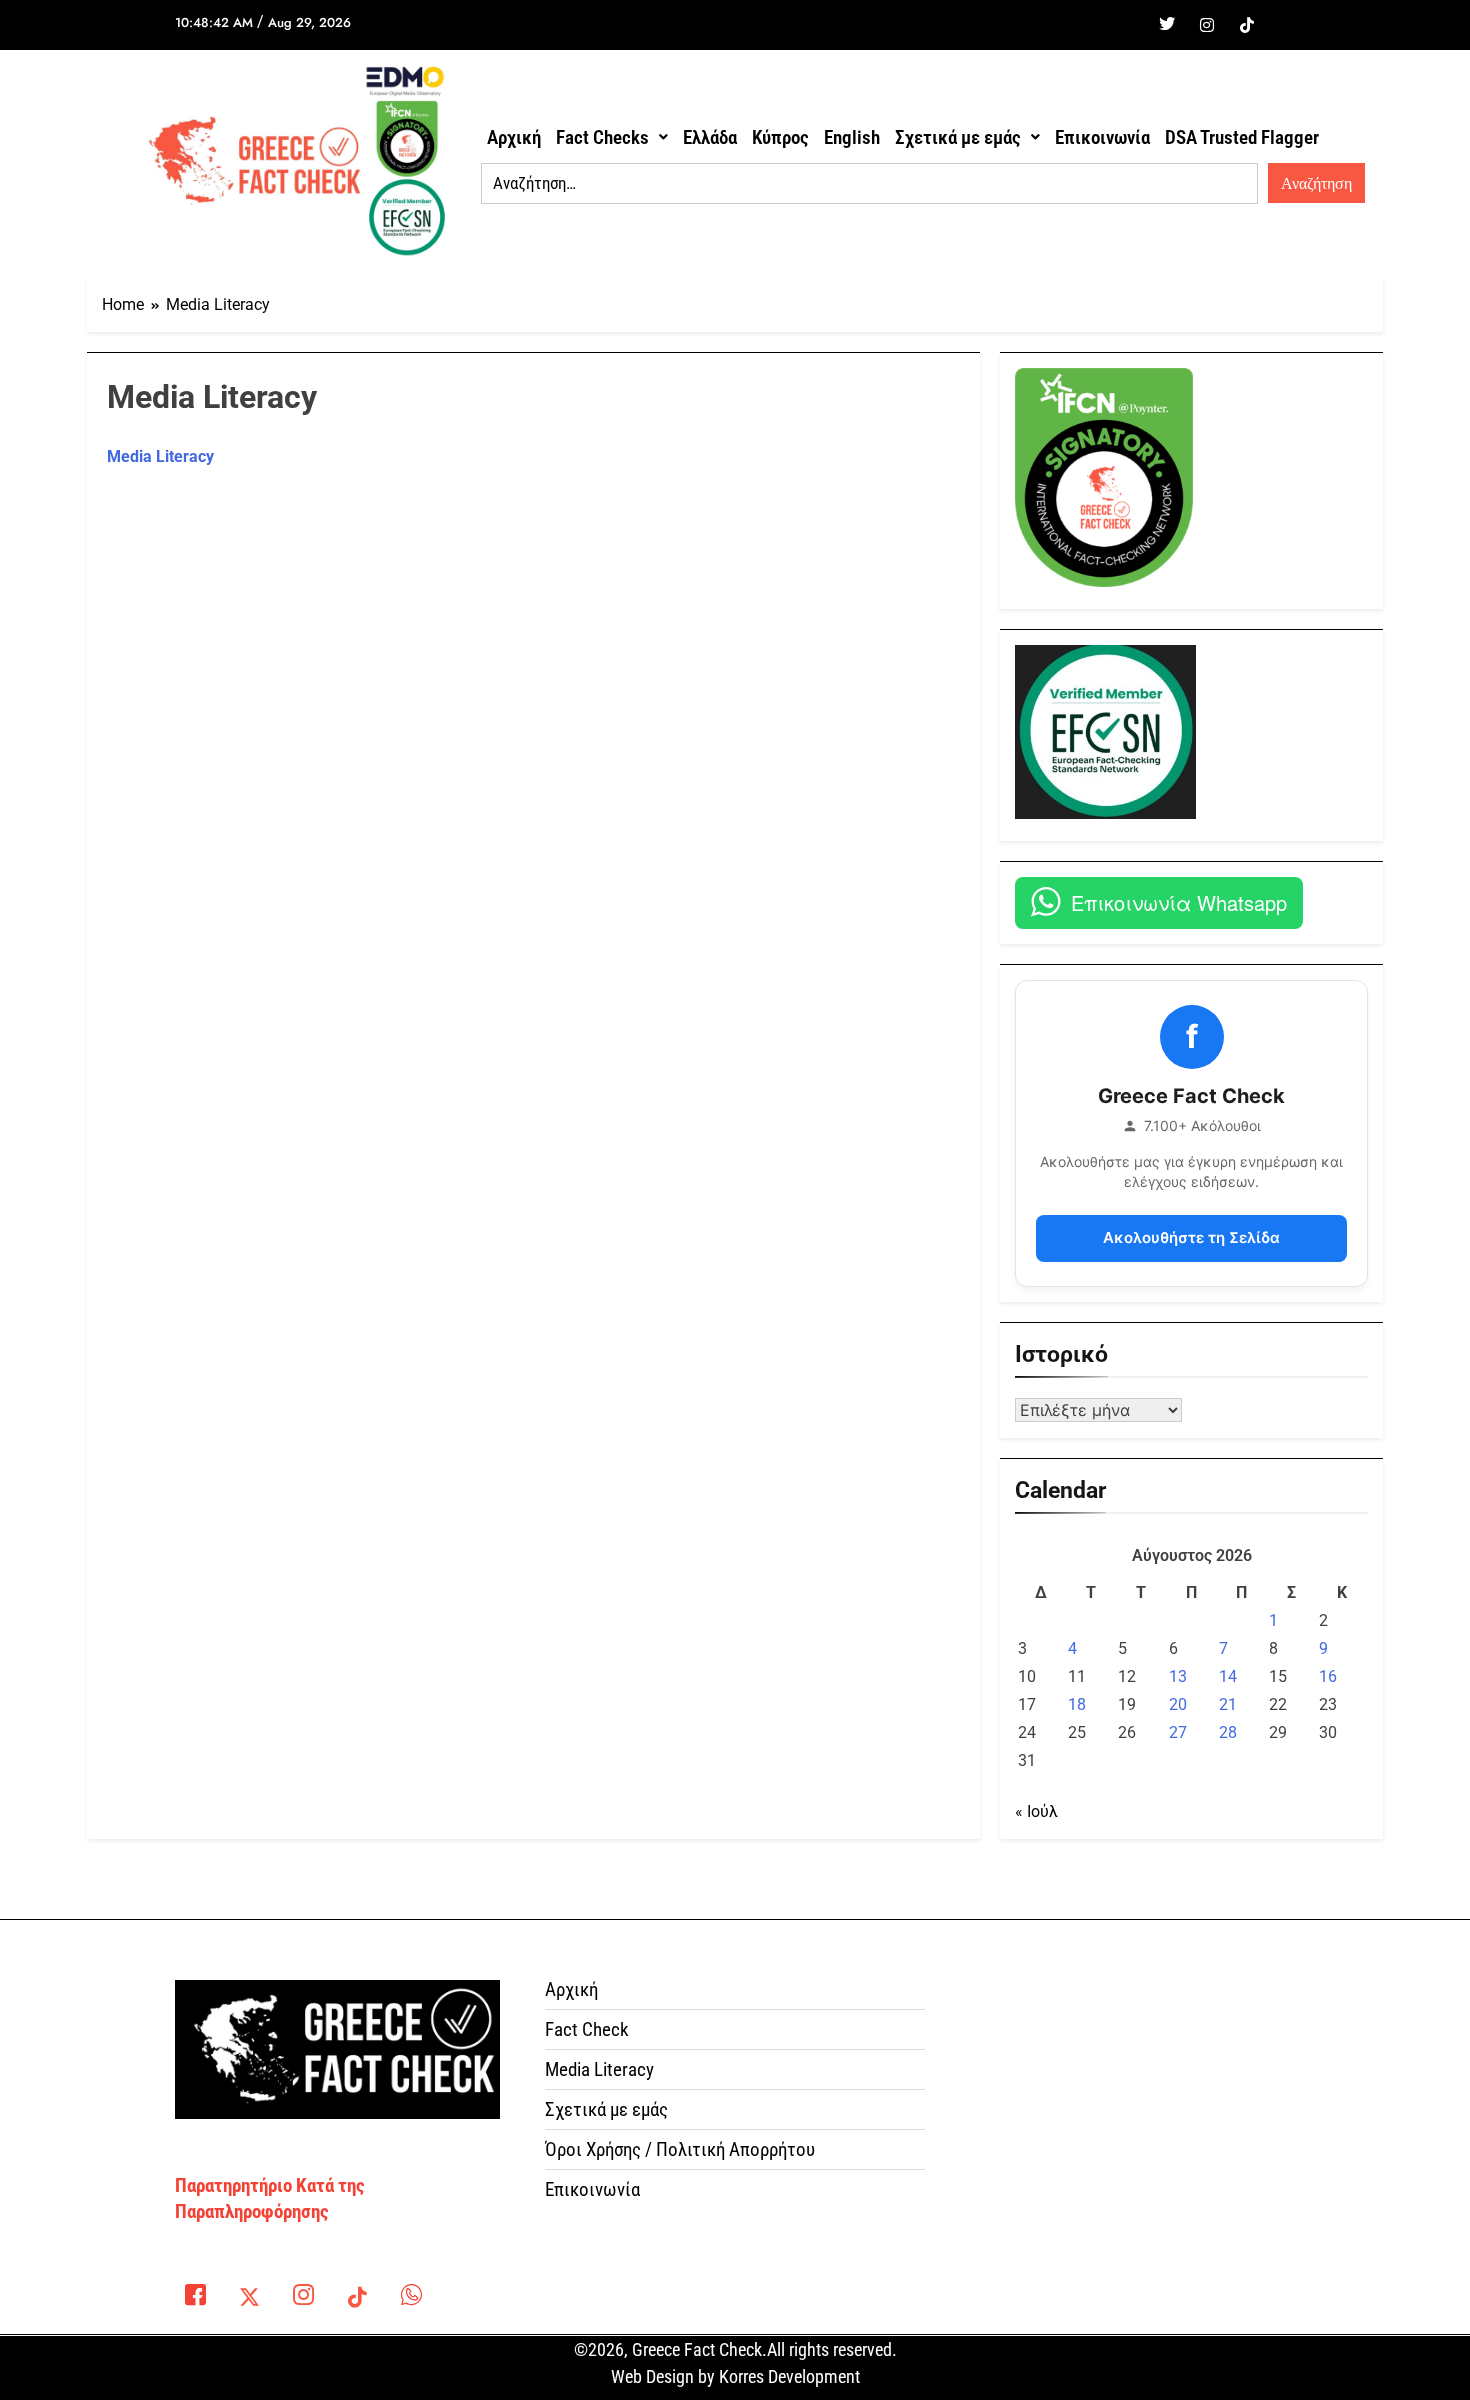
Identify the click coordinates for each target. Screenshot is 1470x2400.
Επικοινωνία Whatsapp (1179, 902)
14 (1228, 1676)
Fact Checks (602, 137)
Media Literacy (160, 456)
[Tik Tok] (1247, 25)
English (852, 137)
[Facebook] (1127, 25)
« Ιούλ (1036, 1811)
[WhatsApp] (411, 2299)
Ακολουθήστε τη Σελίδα (1191, 1237)
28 (1228, 1732)
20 (1178, 1704)
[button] (612, 137)
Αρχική (514, 137)
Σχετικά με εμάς (958, 137)
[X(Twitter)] (249, 2299)
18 (1077, 1704)
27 (1178, 1732)
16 (1328, 1676)
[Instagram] (1207, 25)
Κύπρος (780, 137)
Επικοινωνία (1102, 137)
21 (1228, 1704)
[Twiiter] (1167, 25)
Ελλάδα (710, 137)
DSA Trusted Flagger (1242, 137)
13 (1178, 1676)
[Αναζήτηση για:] (869, 184)
